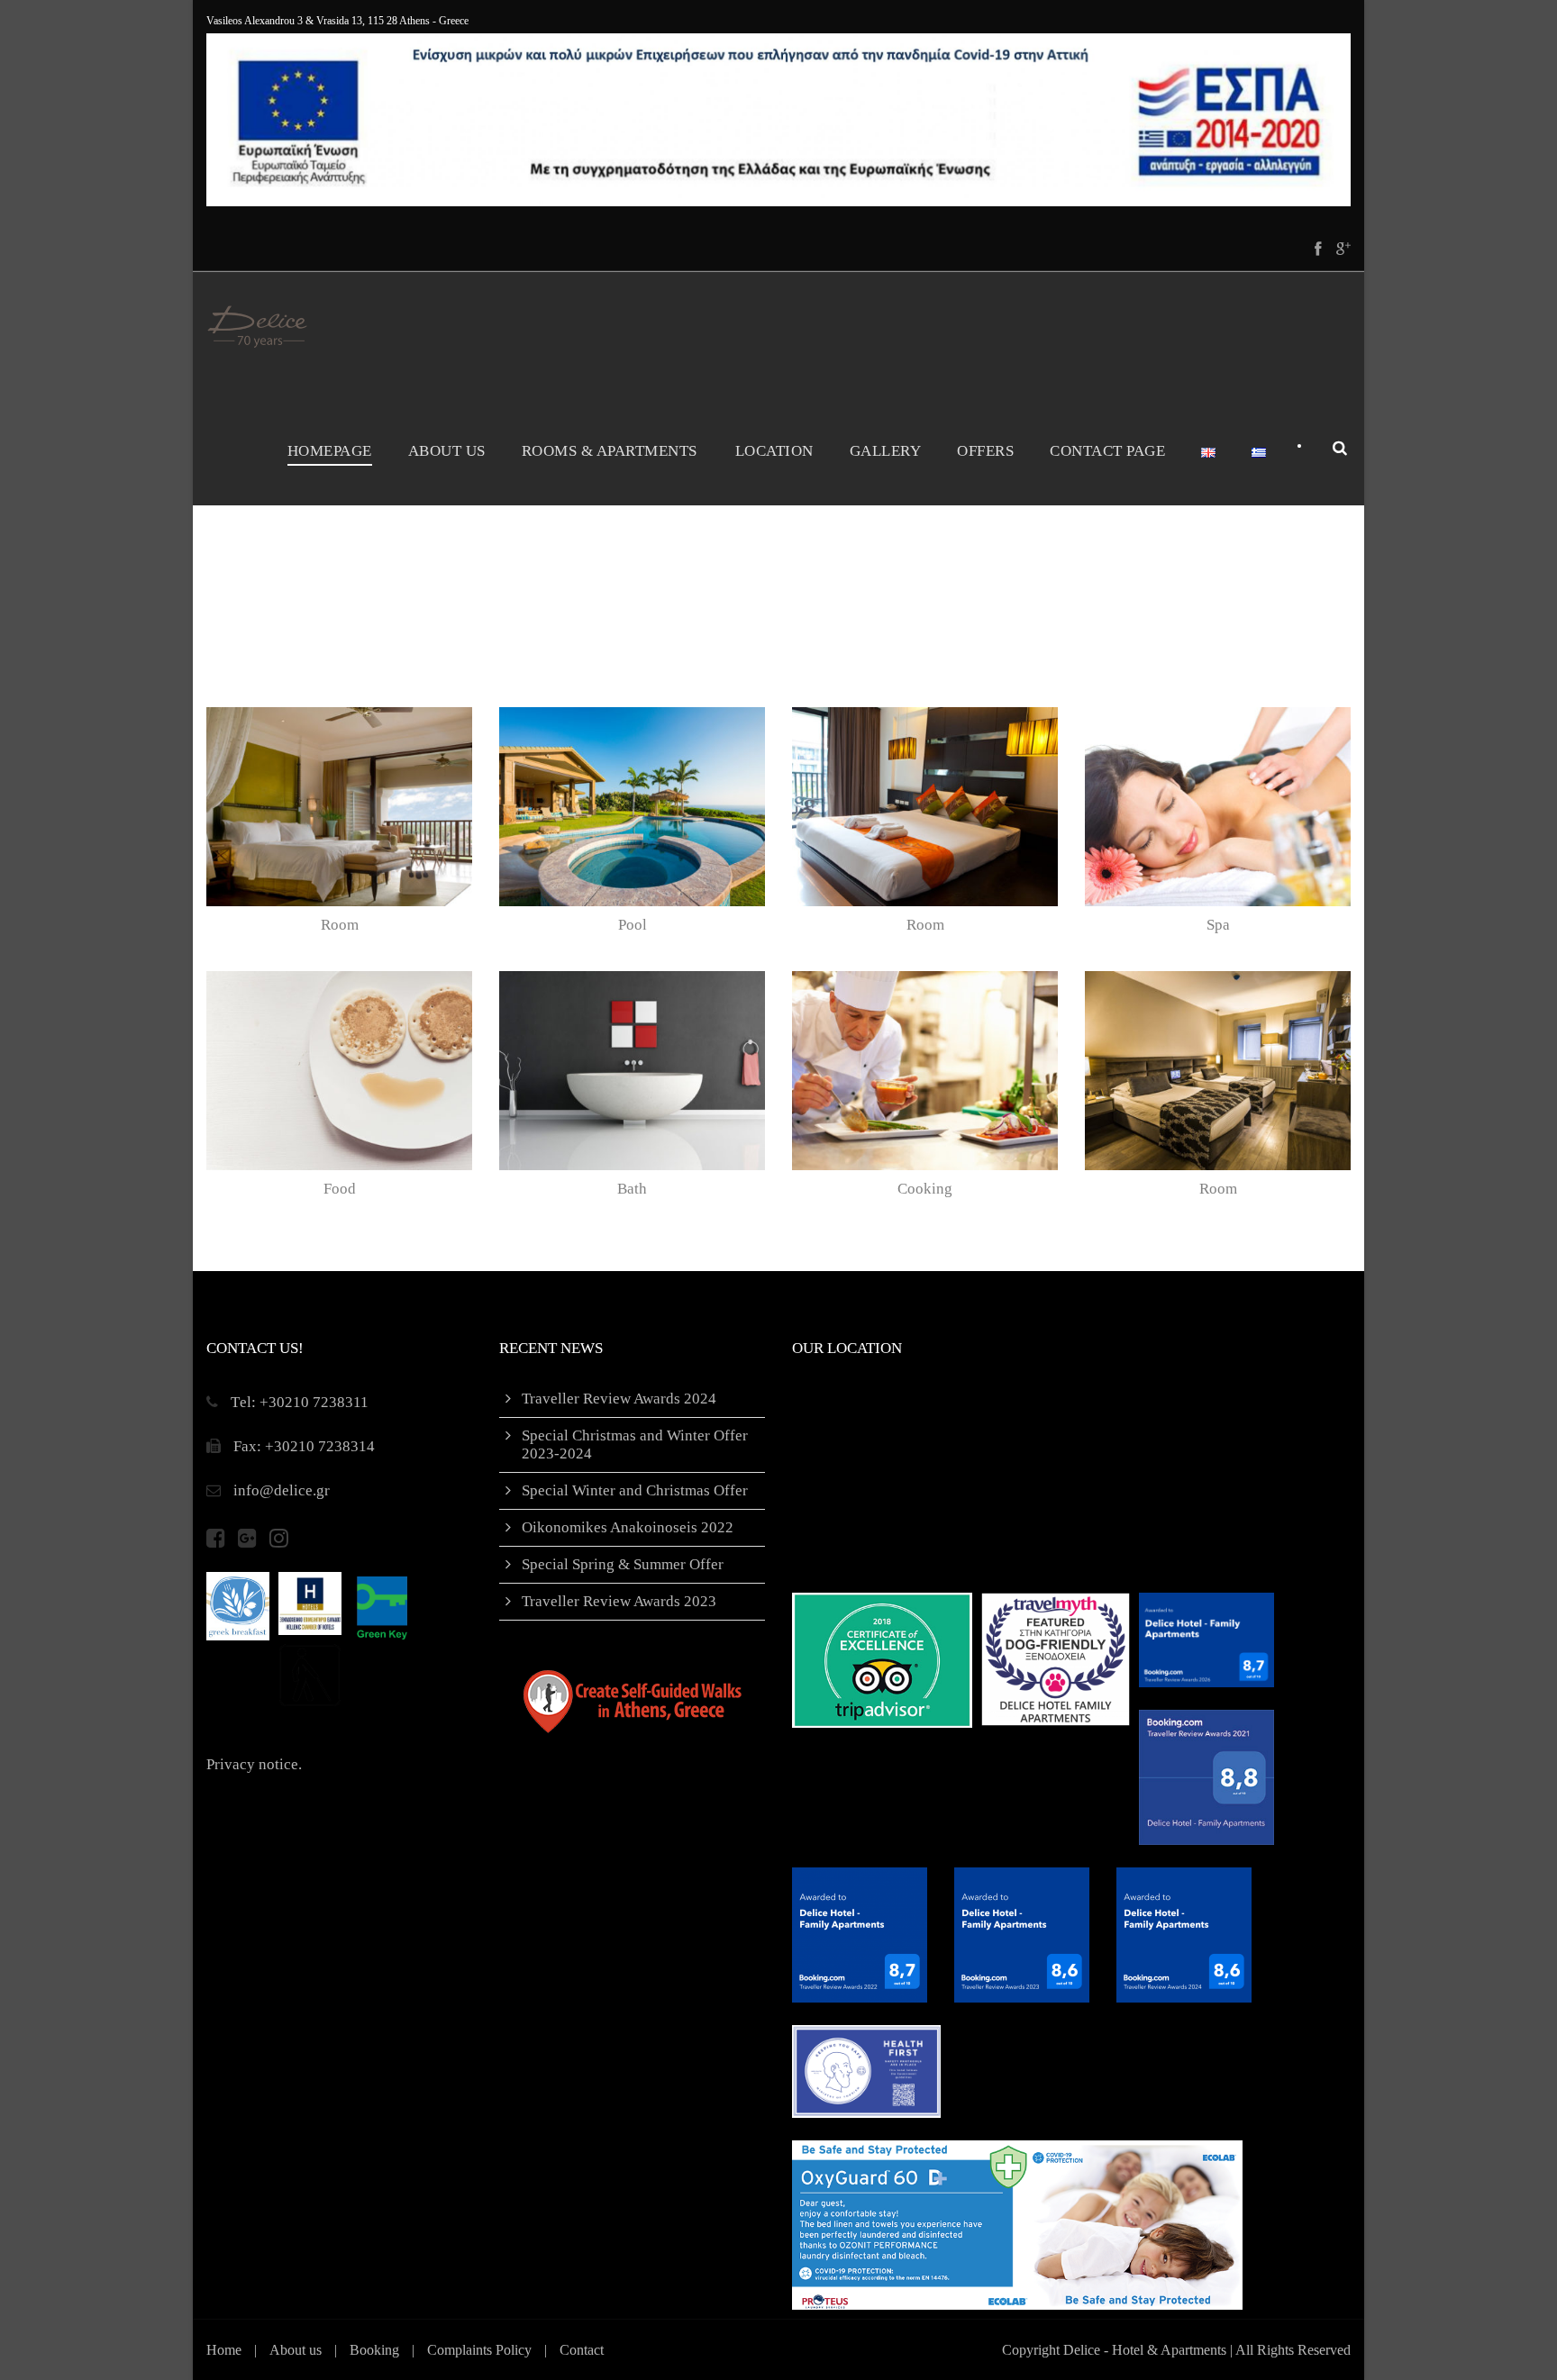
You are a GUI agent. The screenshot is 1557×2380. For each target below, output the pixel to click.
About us (296, 2350)
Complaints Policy (479, 2350)
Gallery (886, 451)
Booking (374, 2350)
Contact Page (1107, 451)
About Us (447, 451)
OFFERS (985, 451)
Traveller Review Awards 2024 (619, 1399)
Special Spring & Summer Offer (623, 1564)
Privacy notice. (254, 1764)
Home (224, 2350)
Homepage (330, 451)
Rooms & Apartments (610, 451)
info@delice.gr (282, 1490)
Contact (582, 2350)
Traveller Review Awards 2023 (619, 1601)
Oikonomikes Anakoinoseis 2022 (628, 1527)
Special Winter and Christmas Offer (635, 1490)
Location (774, 451)
